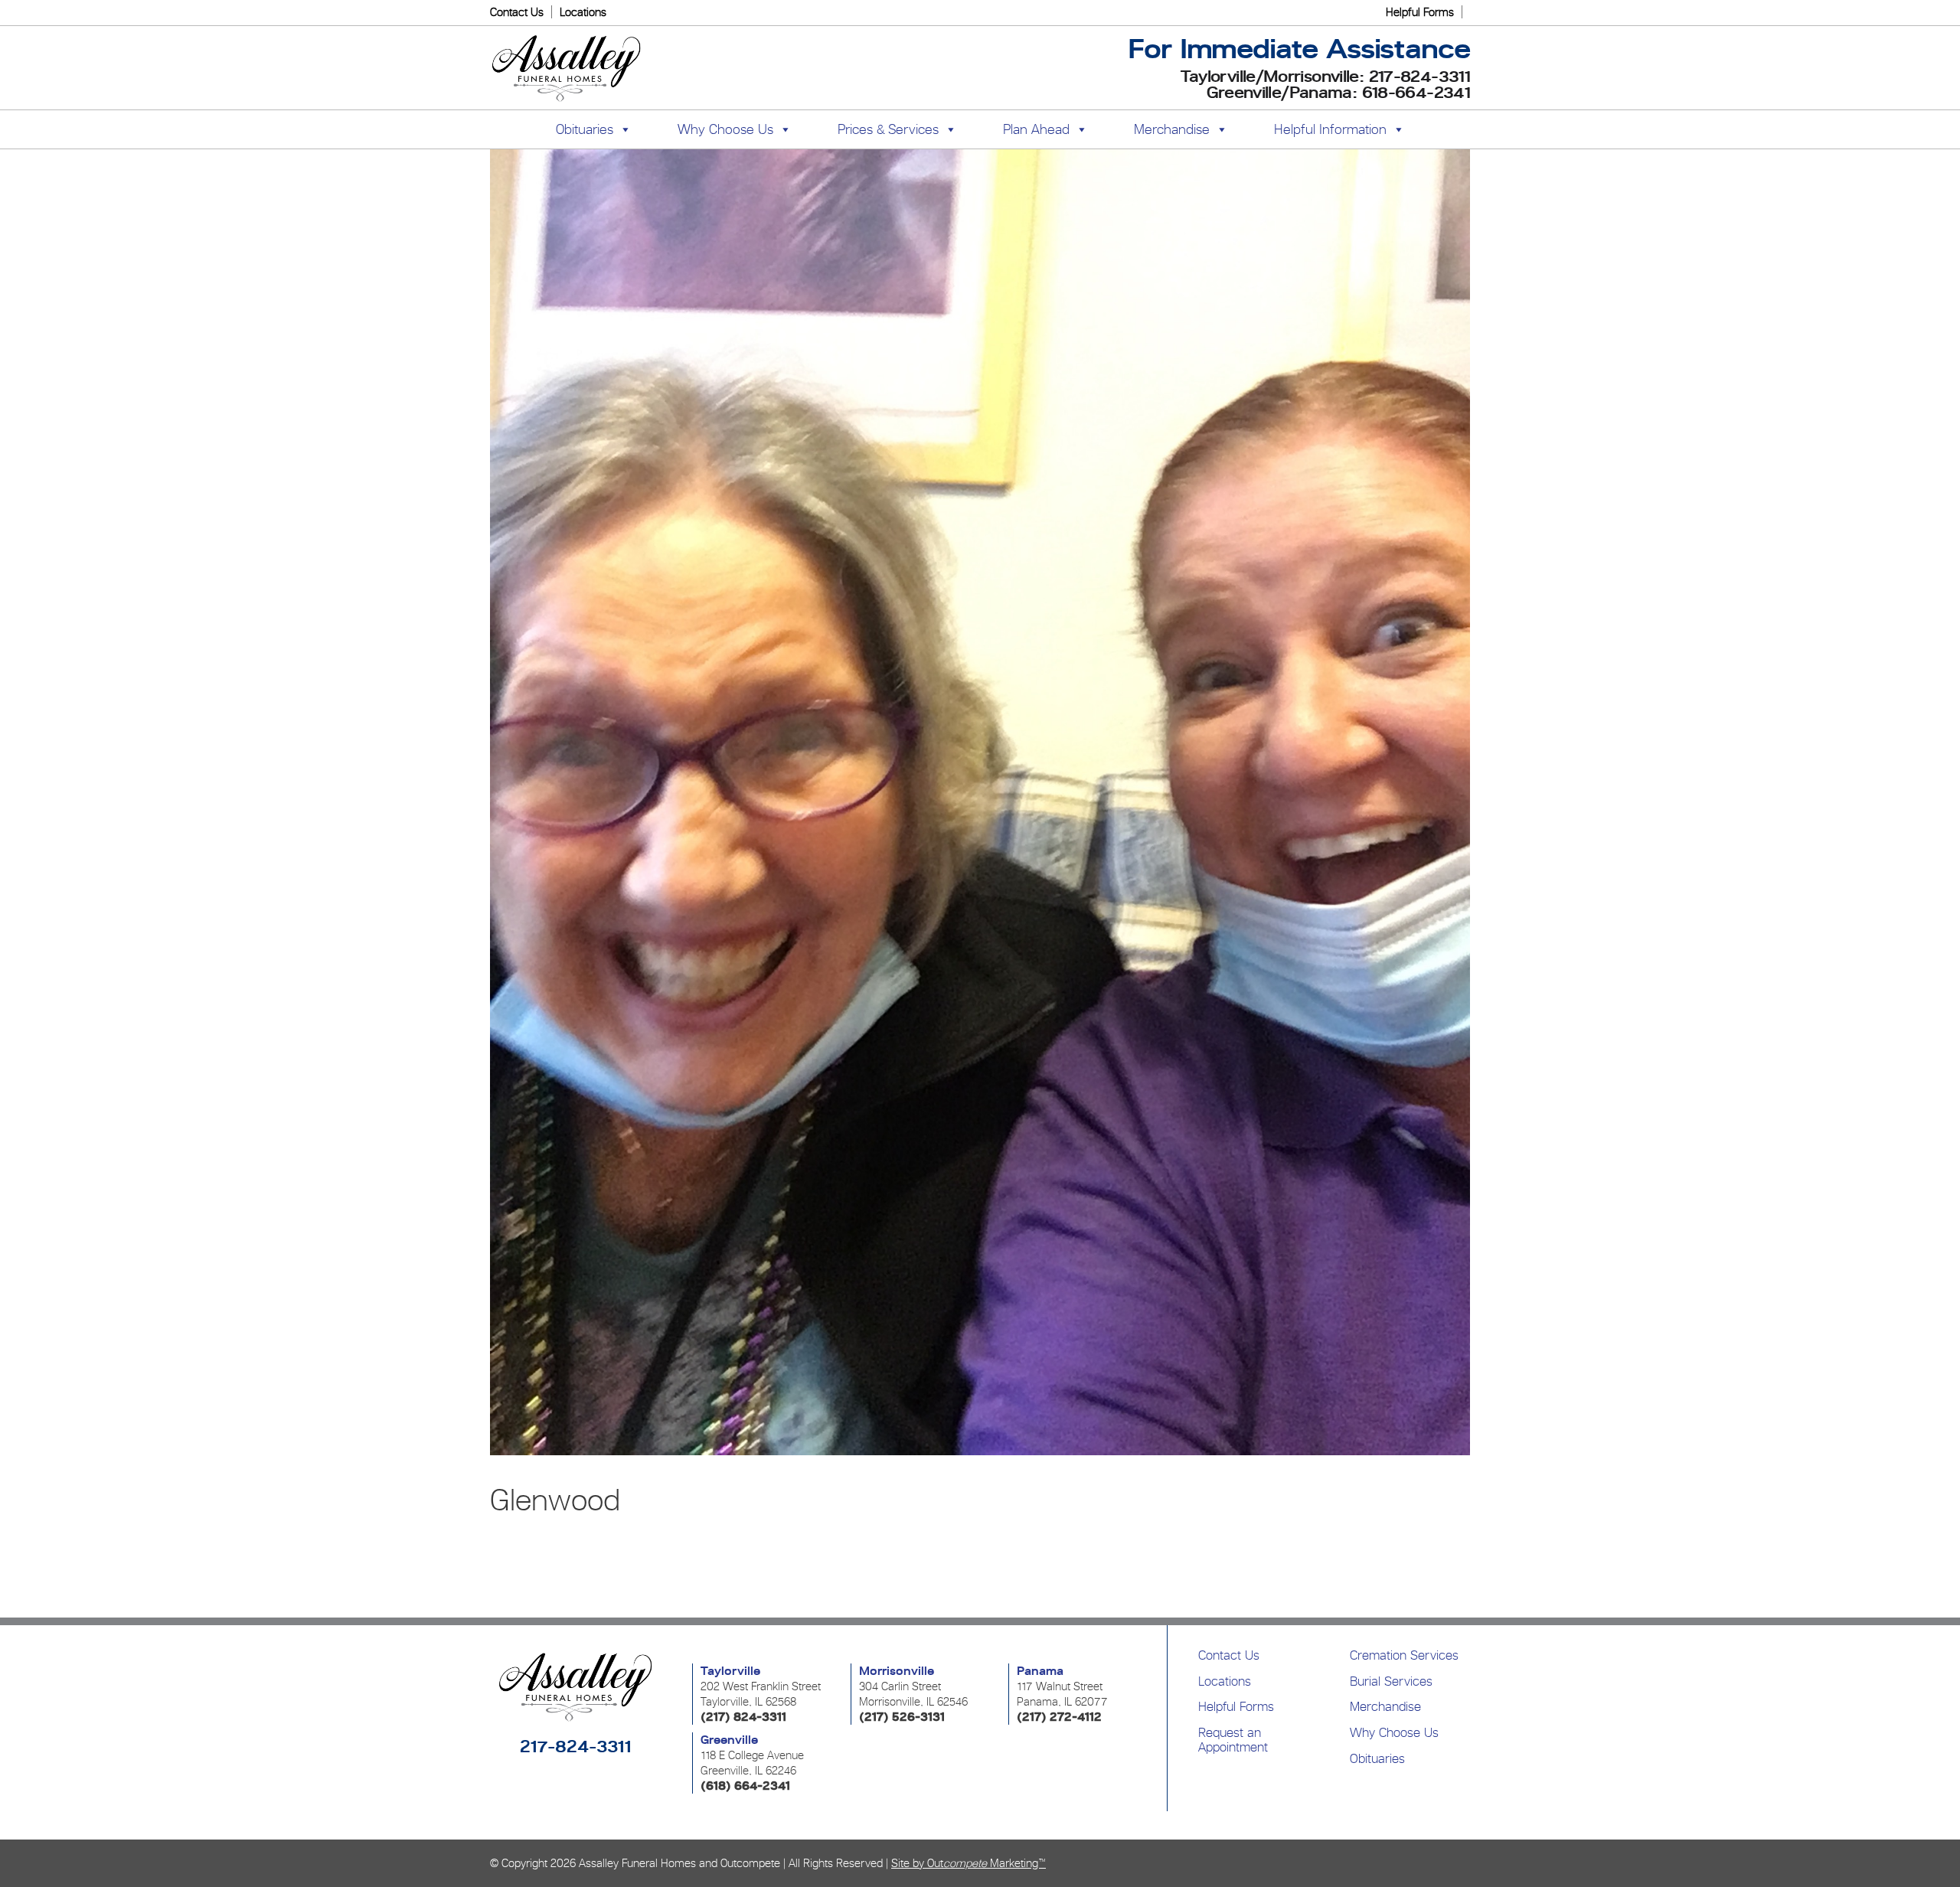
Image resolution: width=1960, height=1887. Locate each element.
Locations (583, 12)
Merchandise (1172, 129)
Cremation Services (1404, 1655)
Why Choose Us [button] (725, 129)
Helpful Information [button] (1330, 129)
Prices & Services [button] (888, 129)
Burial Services (1391, 1681)
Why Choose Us (1394, 1732)
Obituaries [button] (585, 129)
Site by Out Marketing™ (969, 1863)
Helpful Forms (1420, 12)
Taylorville (730, 1671)
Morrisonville (897, 1671)
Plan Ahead (1036, 129)
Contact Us (517, 12)
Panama (1040, 1671)
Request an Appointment (1233, 1740)
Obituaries (1377, 1758)
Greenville (729, 1740)
